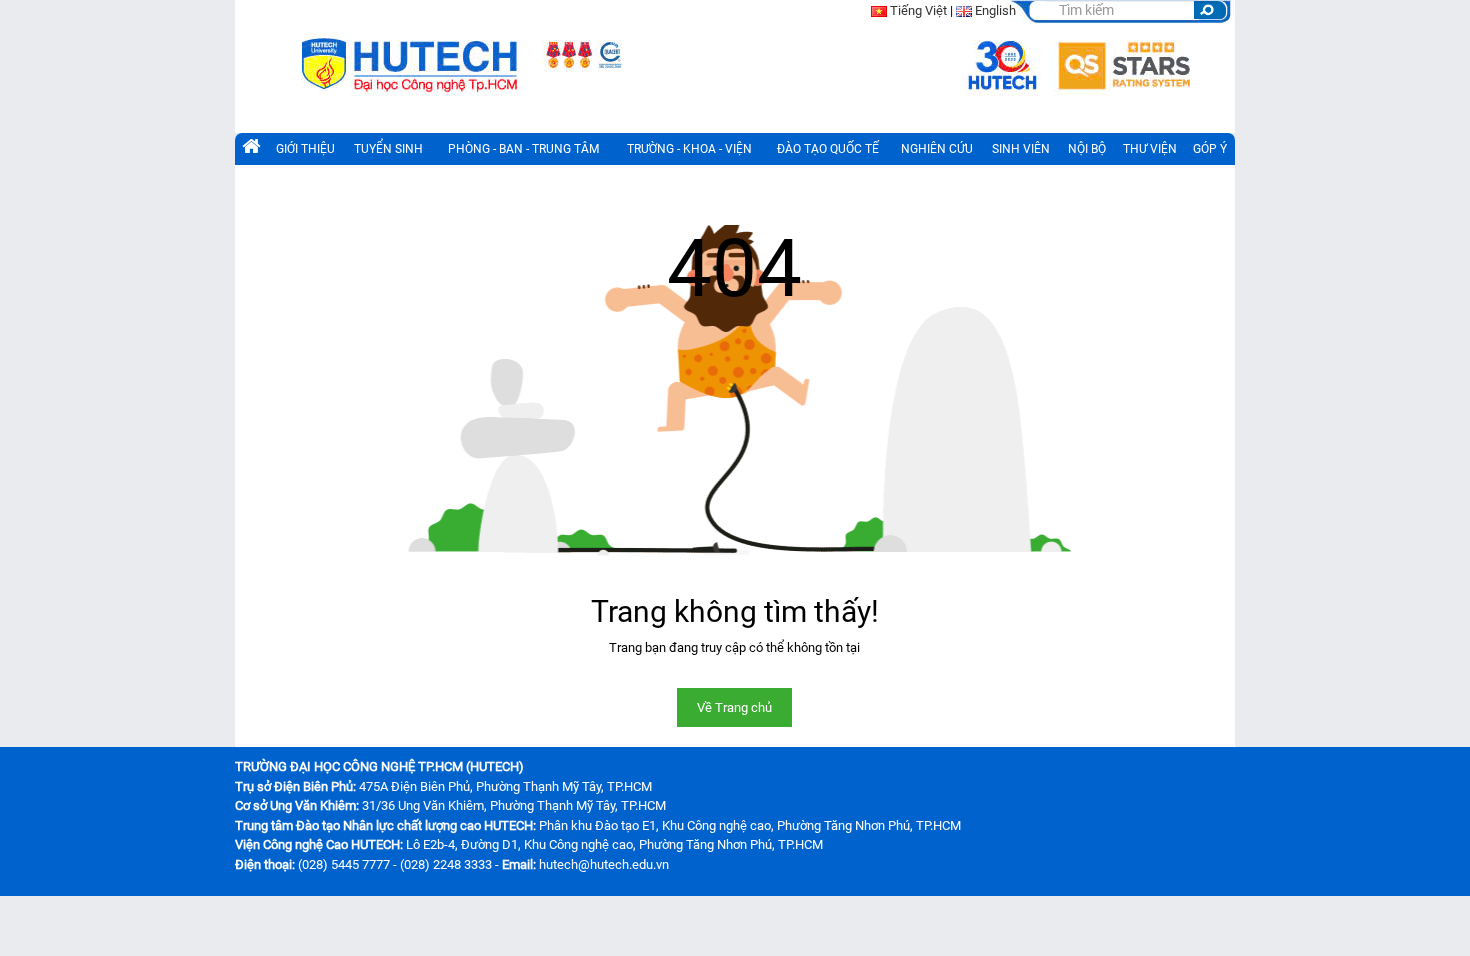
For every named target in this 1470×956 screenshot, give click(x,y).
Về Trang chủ (734, 707)
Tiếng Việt (918, 10)
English (995, 10)
